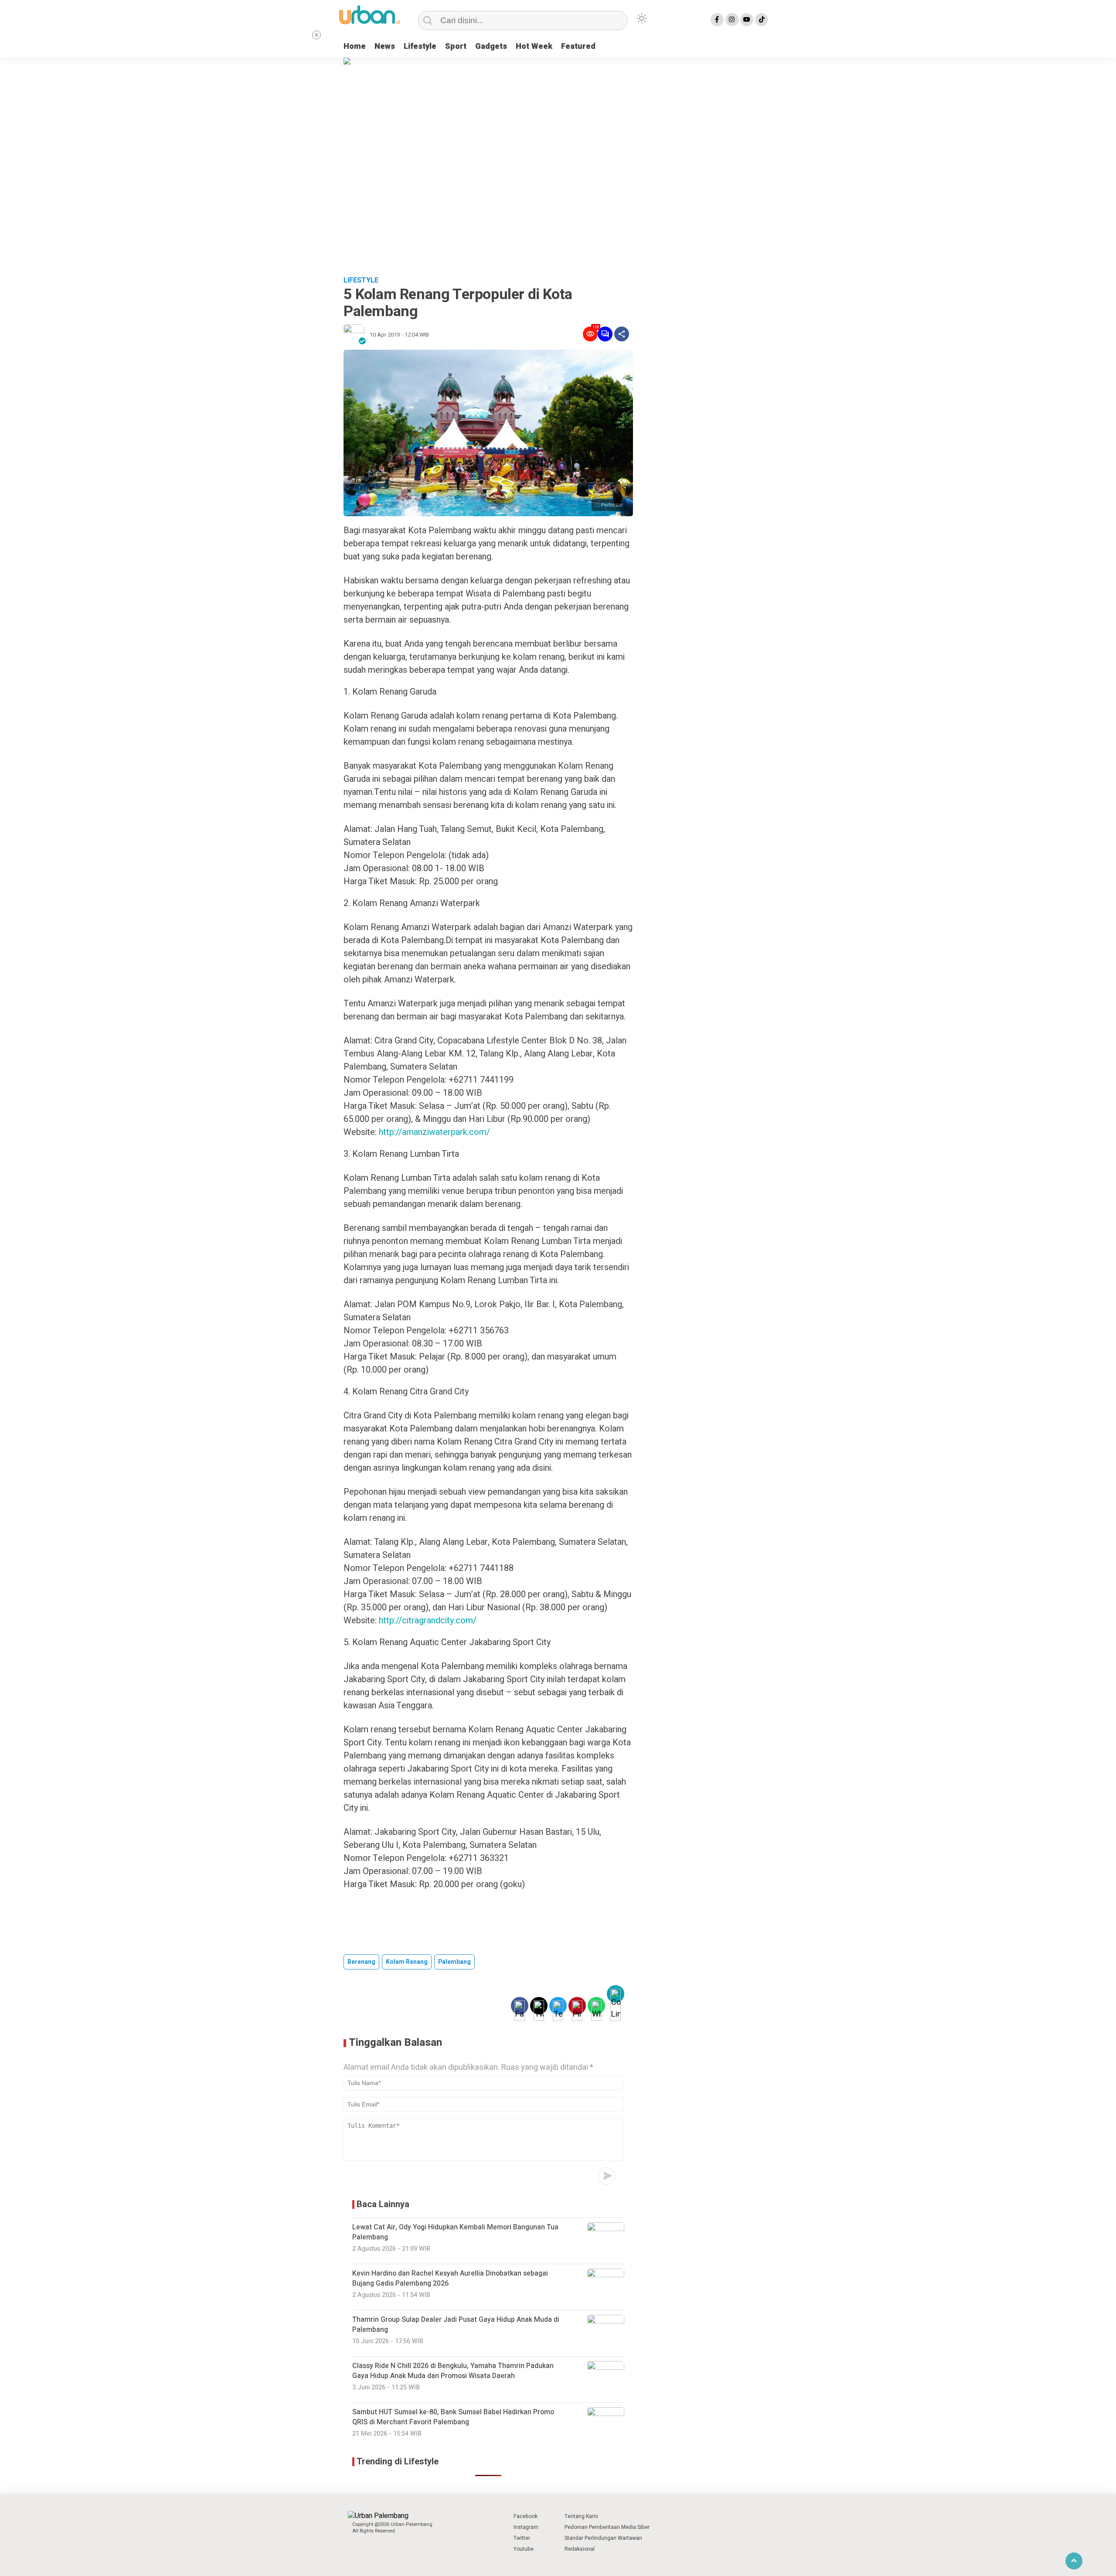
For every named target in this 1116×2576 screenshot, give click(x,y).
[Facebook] (717, 20)
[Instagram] (732, 20)
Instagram (526, 2527)
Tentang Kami (581, 2516)
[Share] (622, 334)
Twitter (522, 2538)
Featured (578, 46)
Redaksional (580, 2549)
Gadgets (491, 46)
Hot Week (534, 46)
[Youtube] (747, 20)
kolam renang (407, 1962)
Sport (456, 46)
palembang (454, 1962)
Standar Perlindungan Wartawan (603, 2538)
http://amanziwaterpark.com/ (434, 1132)
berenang (361, 1962)
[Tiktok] (762, 20)
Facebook (526, 2516)
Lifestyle (420, 46)
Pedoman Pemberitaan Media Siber (607, 2527)
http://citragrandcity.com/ (428, 1620)
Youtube (524, 2549)
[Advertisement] (558, 204)
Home (355, 46)
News (385, 46)
